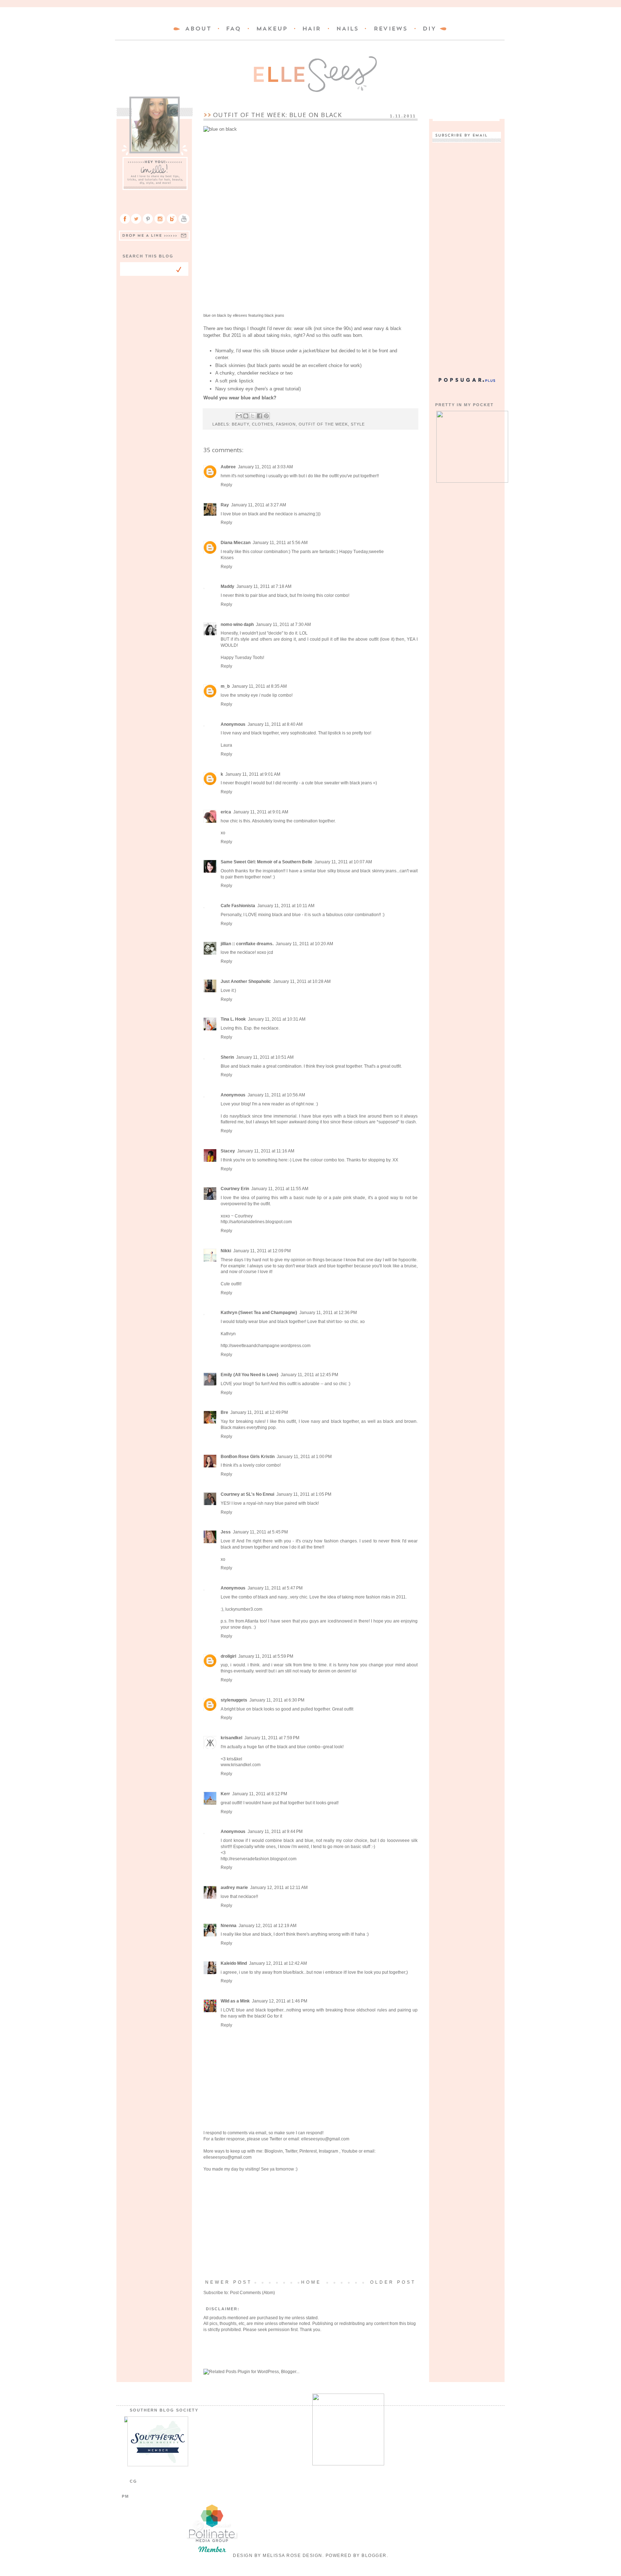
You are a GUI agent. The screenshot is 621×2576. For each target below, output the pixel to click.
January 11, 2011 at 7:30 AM (283, 625)
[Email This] (239, 416)
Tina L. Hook (233, 1019)
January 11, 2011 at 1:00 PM (304, 1457)
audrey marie (234, 1888)
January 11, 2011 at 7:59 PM (272, 1738)
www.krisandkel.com (241, 1765)
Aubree (228, 467)
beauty (240, 424)
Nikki (226, 1251)
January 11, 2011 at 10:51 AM (265, 1057)
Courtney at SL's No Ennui (247, 1494)
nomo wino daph (237, 625)
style (358, 424)
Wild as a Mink (235, 2001)
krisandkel (231, 1738)
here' (261, 389)
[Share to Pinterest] (266, 416)
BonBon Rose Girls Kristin (248, 1457)
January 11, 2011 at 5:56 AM (280, 543)
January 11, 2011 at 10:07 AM (343, 862)
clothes (263, 424)
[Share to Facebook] (259, 416)
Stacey (228, 1151)
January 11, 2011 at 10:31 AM (277, 1019)
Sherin (227, 1057)
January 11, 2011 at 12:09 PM (262, 1251)
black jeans (274, 315)
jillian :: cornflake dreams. (247, 944)
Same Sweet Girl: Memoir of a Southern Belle (266, 862)
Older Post (393, 2282)
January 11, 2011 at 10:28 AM (302, 981)
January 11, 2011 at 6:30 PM (277, 1700)
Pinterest (308, 2151)
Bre (224, 1412)
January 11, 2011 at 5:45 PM (260, 1532)
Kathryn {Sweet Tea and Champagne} (259, 1313)
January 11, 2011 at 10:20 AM (304, 944)
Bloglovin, (274, 2151)
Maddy (227, 586)
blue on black (215, 315)
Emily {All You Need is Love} (250, 1375)
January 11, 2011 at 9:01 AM (253, 774)
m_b (225, 686)
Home (311, 2282)
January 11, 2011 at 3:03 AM (265, 467)
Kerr (225, 1794)
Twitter (276, 2139)
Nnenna (229, 1926)
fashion (286, 424)
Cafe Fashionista (238, 906)
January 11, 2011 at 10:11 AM (286, 906)
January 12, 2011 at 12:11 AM (279, 1888)
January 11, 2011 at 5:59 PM (266, 1656)
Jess (226, 1532)
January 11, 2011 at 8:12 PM (260, 1794)
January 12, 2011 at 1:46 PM (280, 2001)
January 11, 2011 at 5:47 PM (275, 1588)
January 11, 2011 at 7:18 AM (264, 586)
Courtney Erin (235, 1189)
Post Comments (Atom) (252, 2293)
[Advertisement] (310, 2226)
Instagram (329, 2151)
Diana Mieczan (236, 543)
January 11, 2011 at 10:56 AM (276, 1095)
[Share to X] (253, 416)
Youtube (349, 2151)
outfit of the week (323, 424)
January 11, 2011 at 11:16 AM (266, 1151)
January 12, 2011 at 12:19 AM (268, 1926)
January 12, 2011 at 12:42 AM (278, 1963)
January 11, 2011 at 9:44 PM (275, 1832)
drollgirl (228, 1656)
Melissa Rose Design (293, 2556)
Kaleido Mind (234, 1963)
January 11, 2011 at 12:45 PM (309, 1375)
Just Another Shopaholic (246, 981)
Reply (226, 485)
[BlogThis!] (246, 416)
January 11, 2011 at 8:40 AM (275, 724)
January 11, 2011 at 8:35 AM (259, 686)
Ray (225, 505)
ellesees (240, 315)
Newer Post (229, 2282)
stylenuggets (234, 1700)
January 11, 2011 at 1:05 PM (304, 1494)
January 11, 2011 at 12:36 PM (328, 1313)
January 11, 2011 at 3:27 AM (259, 505)
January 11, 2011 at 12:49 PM (259, 1412)
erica (226, 812)
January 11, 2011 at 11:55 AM (280, 1189)
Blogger (374, 2556)
